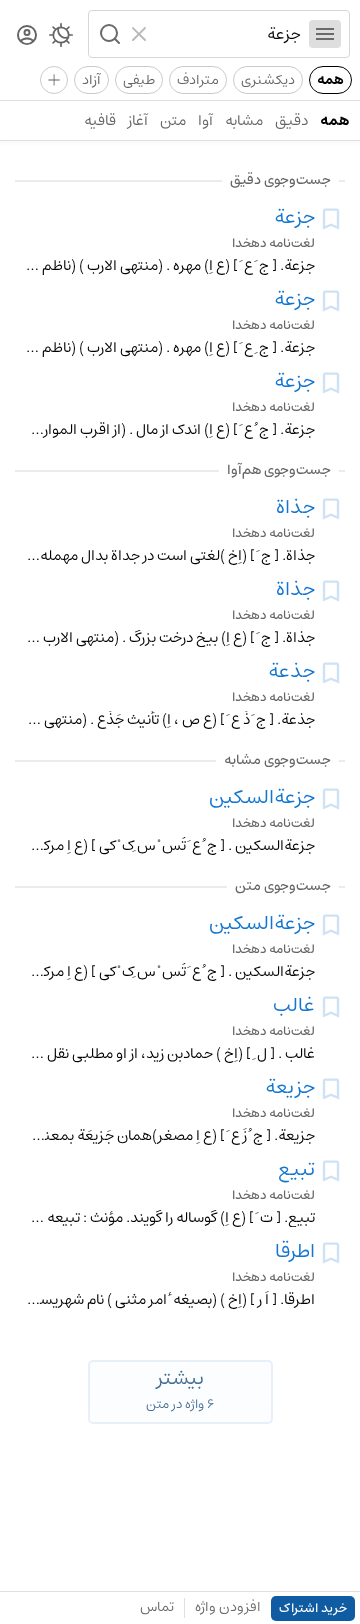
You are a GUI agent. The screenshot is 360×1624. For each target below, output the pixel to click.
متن (173, 120)
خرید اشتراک (313, 1608)
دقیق (291, 120)
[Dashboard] (27, 36)
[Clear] (141, 34)
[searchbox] (228, 34)
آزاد (91, 80)
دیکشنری (268, 80)
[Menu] (325, 34)
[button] (108, 34)
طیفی (139, 80)
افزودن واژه (228, 1607)
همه (330, 80)
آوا (205, 120)
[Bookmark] (331, 219)
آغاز (138, 120)
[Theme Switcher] (61, 39)
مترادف (198, 80)
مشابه (244, 120)
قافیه (100, 120)
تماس (157, 1607)
